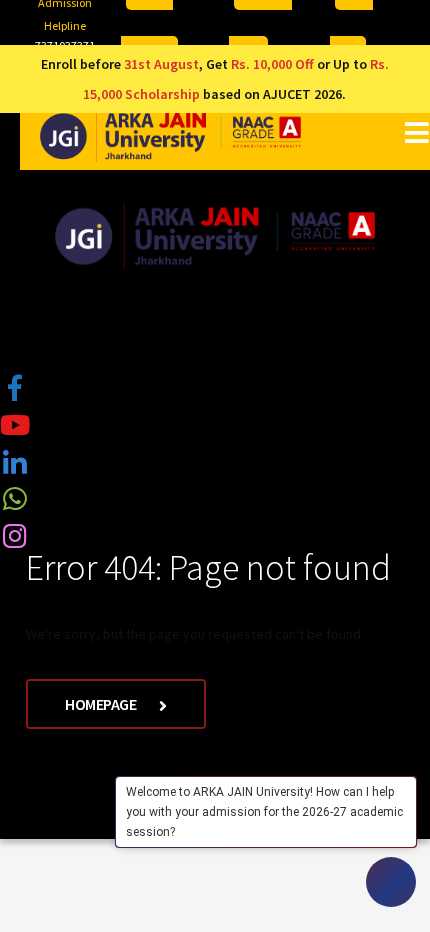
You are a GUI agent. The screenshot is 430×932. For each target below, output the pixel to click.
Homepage (102, 704)
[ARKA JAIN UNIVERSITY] (170, 136)
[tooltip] (15, 388)
